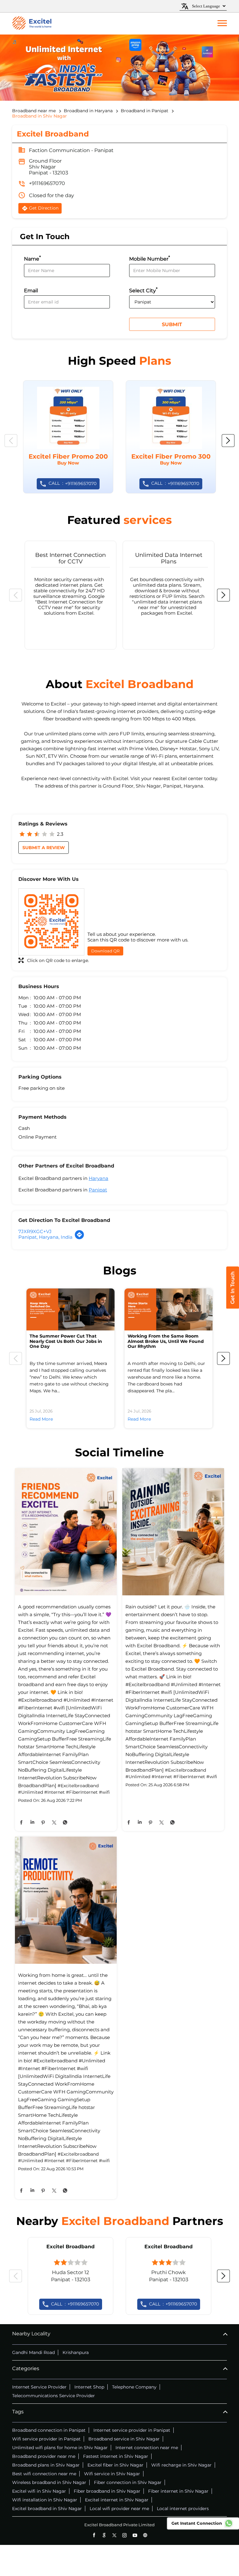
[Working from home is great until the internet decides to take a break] (66, 1901)
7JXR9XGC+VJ (35, 1231)
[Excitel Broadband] (32, 24)
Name (32, 258)
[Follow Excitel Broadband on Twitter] (114, 2535)
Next (228, 441)
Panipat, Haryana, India (45, 1237)
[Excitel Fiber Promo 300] (171, 437)
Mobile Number (150, 258)
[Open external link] (233, 1307)
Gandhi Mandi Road (33, 2352)
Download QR (105, 951)
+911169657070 (47, 183)
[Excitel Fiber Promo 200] (68, 437)
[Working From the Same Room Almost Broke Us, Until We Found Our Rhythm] (169, 1309)
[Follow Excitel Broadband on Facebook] (94, 2535)
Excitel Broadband (70, 2247)
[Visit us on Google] (104, 2535)
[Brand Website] (145, 2535)
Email (31, 291)
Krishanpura (76, 2352)
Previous (11, 441)
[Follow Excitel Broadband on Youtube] (135, 2535)
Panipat (98, 1190)
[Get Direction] (79, 1238)
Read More (41, 1419)
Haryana (98, 1178)
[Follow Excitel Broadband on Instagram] (125, 2535)
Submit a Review (44, 848)
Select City (143, 290)
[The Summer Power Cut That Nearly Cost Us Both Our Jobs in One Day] (70, 1309)
